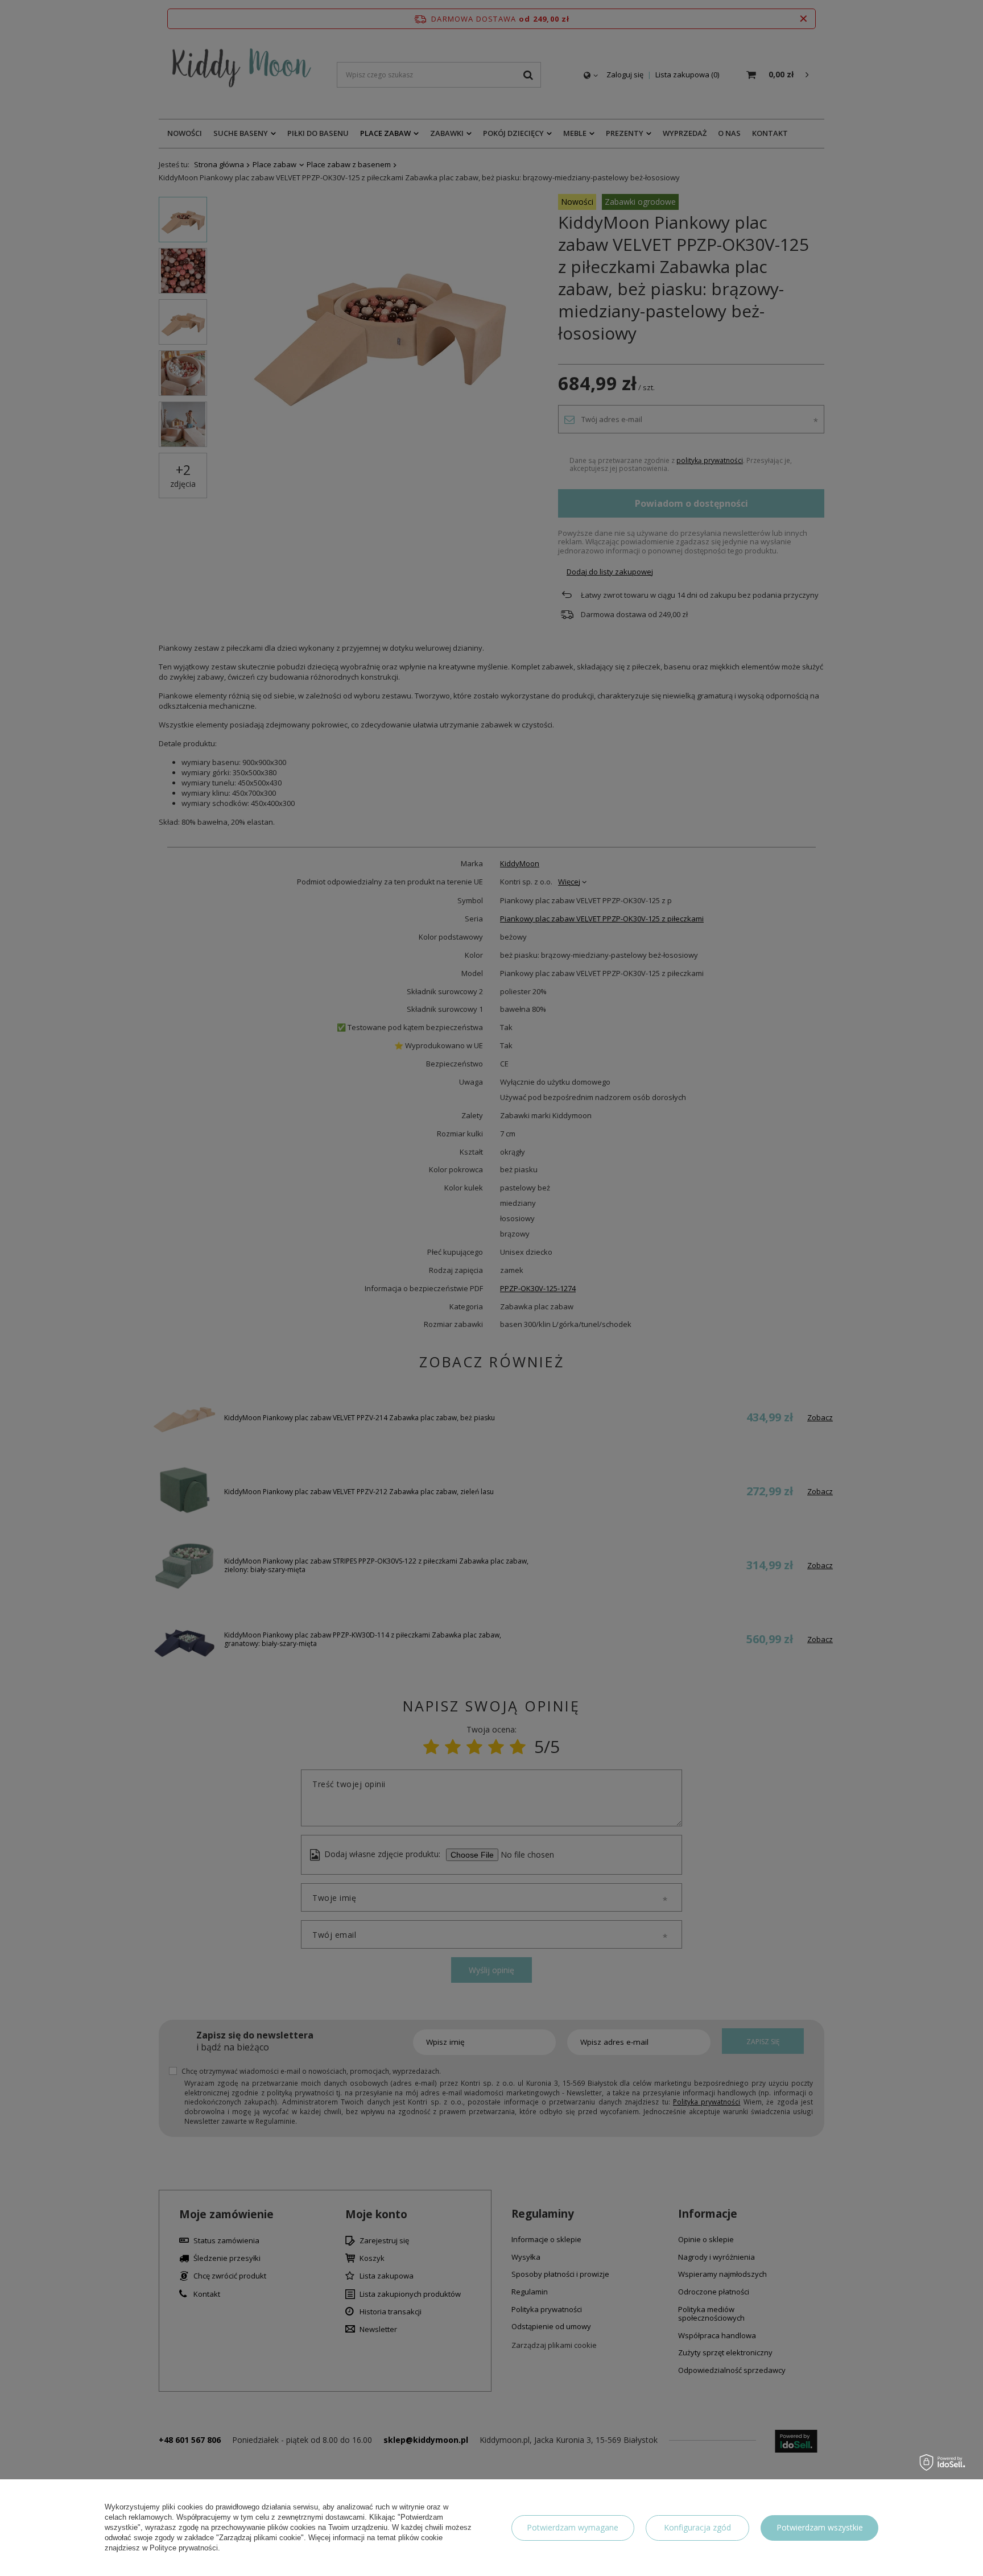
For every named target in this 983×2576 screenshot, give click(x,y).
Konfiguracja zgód (697, 2527)
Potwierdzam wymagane (573, 2527)
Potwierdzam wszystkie (820, 2527)
